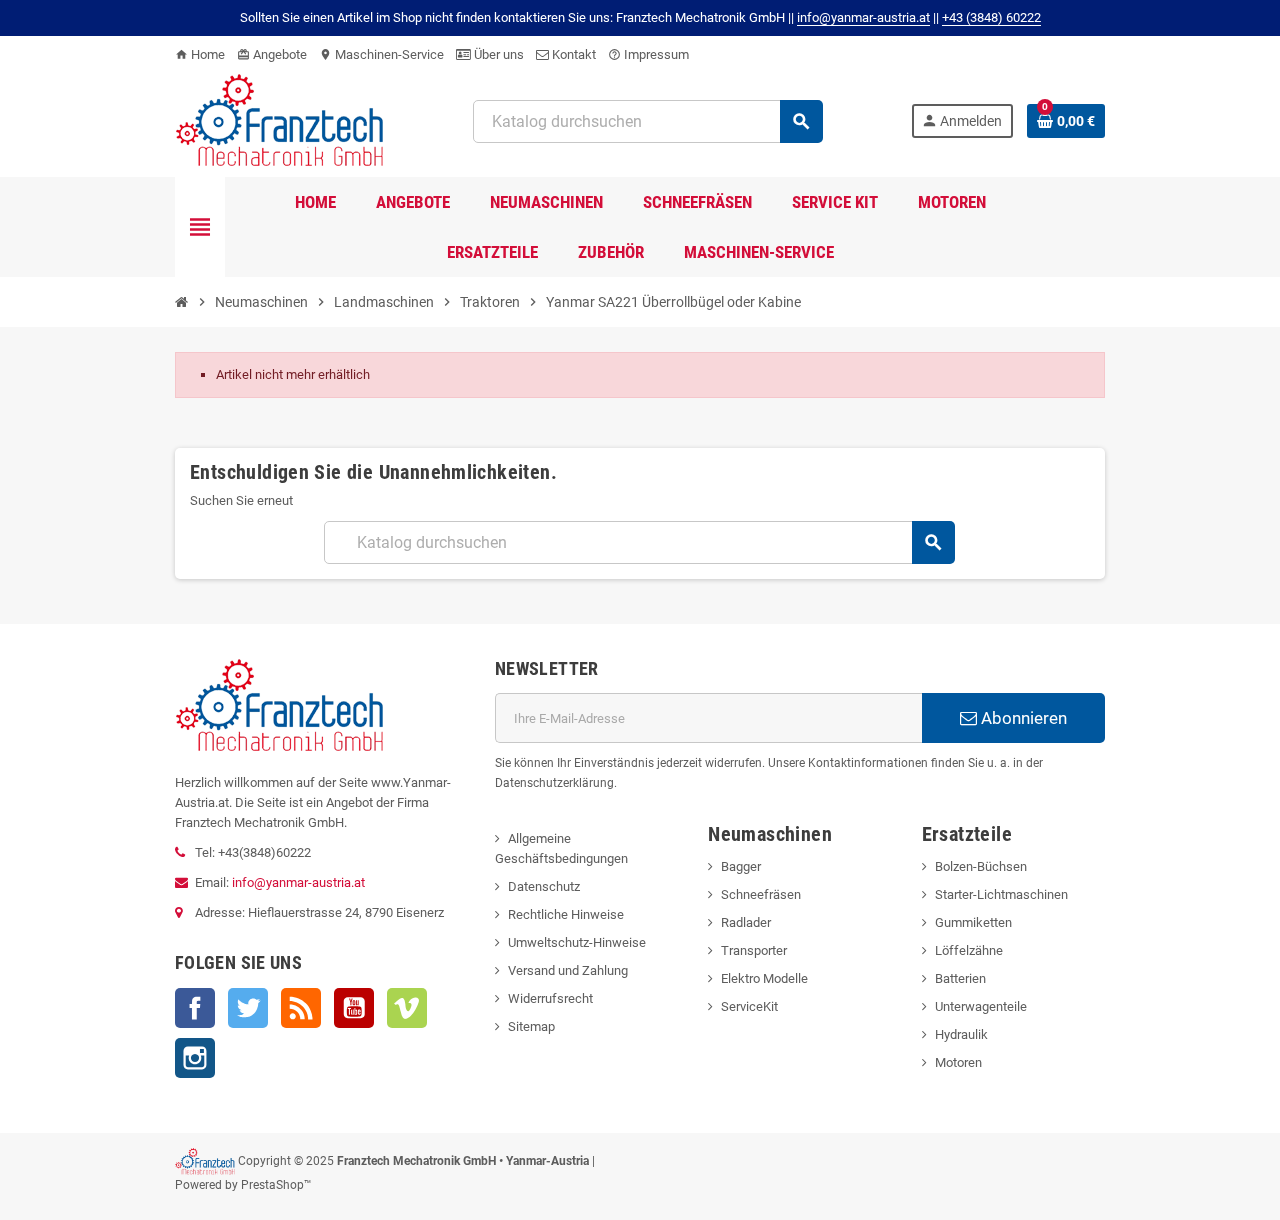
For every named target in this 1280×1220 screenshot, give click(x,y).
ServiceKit (749, 1006)
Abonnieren (1022, 718)
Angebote (272, 54)
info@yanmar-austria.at (298, 882)
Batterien (960, 978)
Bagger (741, 866)
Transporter (754, 950)
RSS (301, 1008)
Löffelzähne (969, 950)
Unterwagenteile (981, 1006)
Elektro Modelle (764, 978)
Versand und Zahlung (568, 970)
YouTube (354, 1008)
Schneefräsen (761, 894)
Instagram (195, 1058)
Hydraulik (961, 1034)
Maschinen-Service (381, 54)
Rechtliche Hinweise (566, 914)
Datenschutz (544, 886)
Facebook (195, 1008)
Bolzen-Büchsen (981, 866)
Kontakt (572, 54)
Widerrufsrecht (550, 998)
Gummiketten (973, 922)
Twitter (248, 1008)
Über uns (497, 54)
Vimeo (407, 1008)
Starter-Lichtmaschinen (1001, 894)
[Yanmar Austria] (280, 119)
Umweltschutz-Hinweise (577, 942)
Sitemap (531, 1026)
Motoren (958, 1062)
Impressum (648, 54)
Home (200, 54)
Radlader (746, 922)
